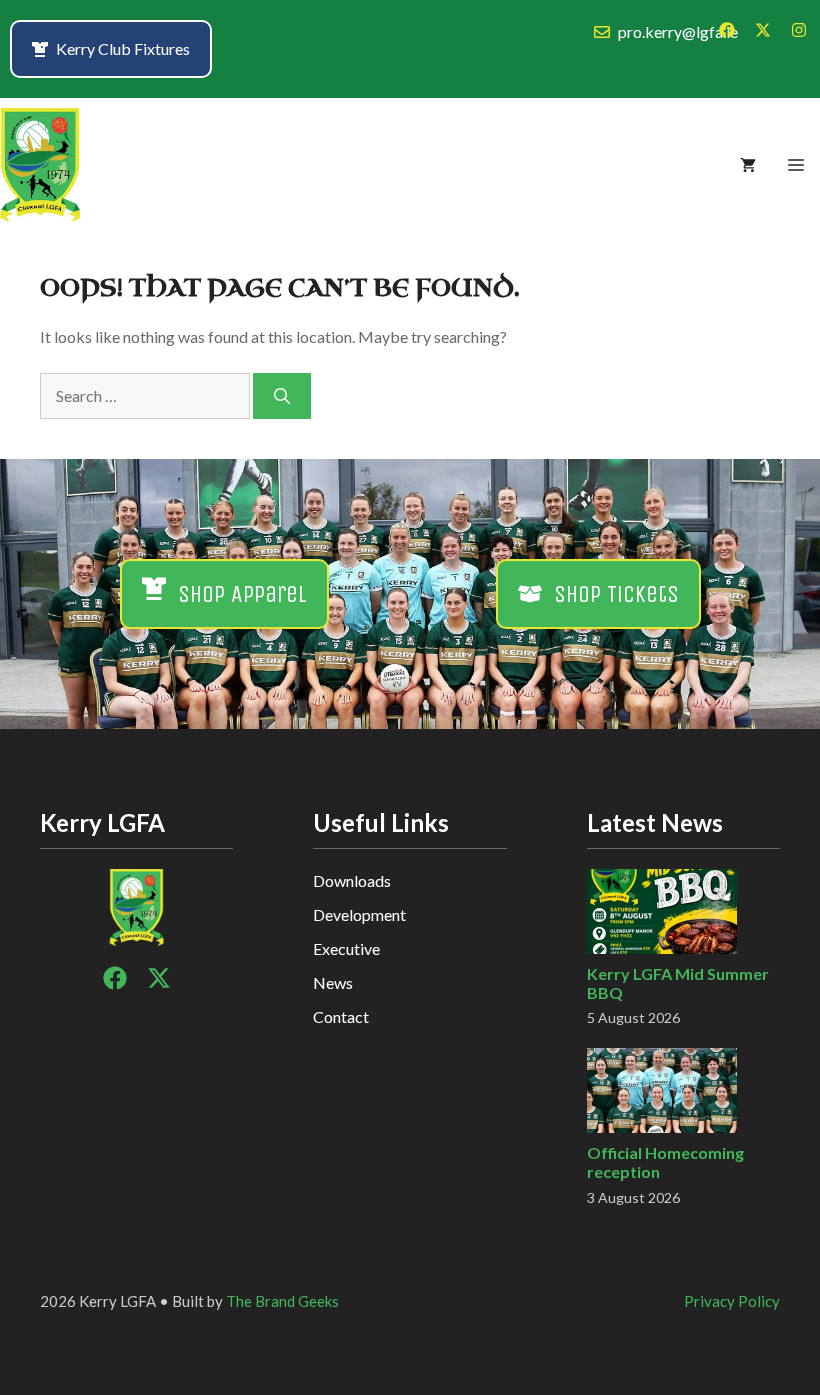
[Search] (282, 396)
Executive (346, 948)
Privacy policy (732, 1301)
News (333, 982)
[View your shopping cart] (748, 165)
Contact (341, 1016)
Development (359, 914)
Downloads (352, 880)
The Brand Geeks (282, 1301)
